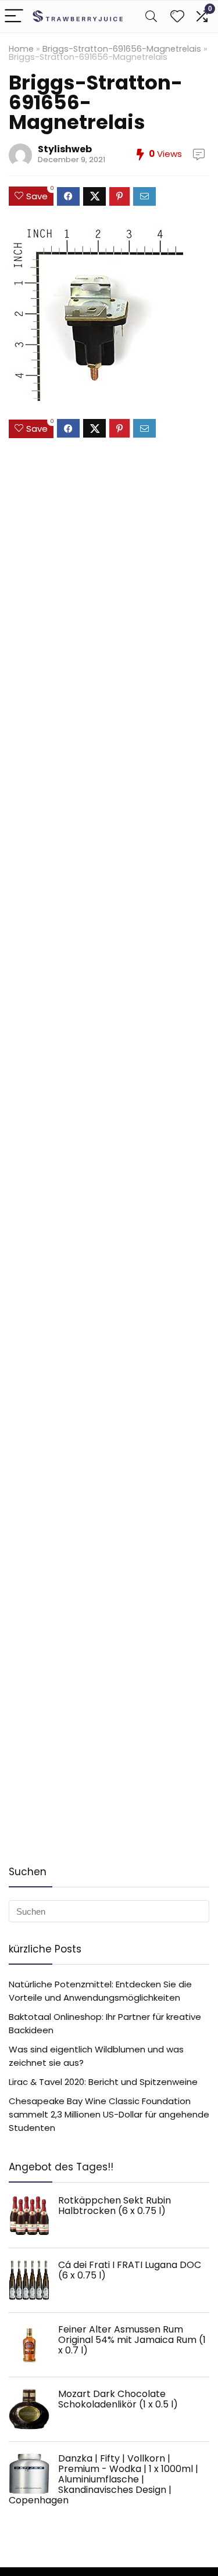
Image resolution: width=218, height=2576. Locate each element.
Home (21, 49)
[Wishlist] (177, 17)
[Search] (151, 17)
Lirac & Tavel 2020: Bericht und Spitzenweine (103, 2082)
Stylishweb (65, 149)
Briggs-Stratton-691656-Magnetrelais (122, 49)
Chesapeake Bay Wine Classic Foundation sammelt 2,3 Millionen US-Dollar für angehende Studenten (109, 2114)
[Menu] (14, 17)
